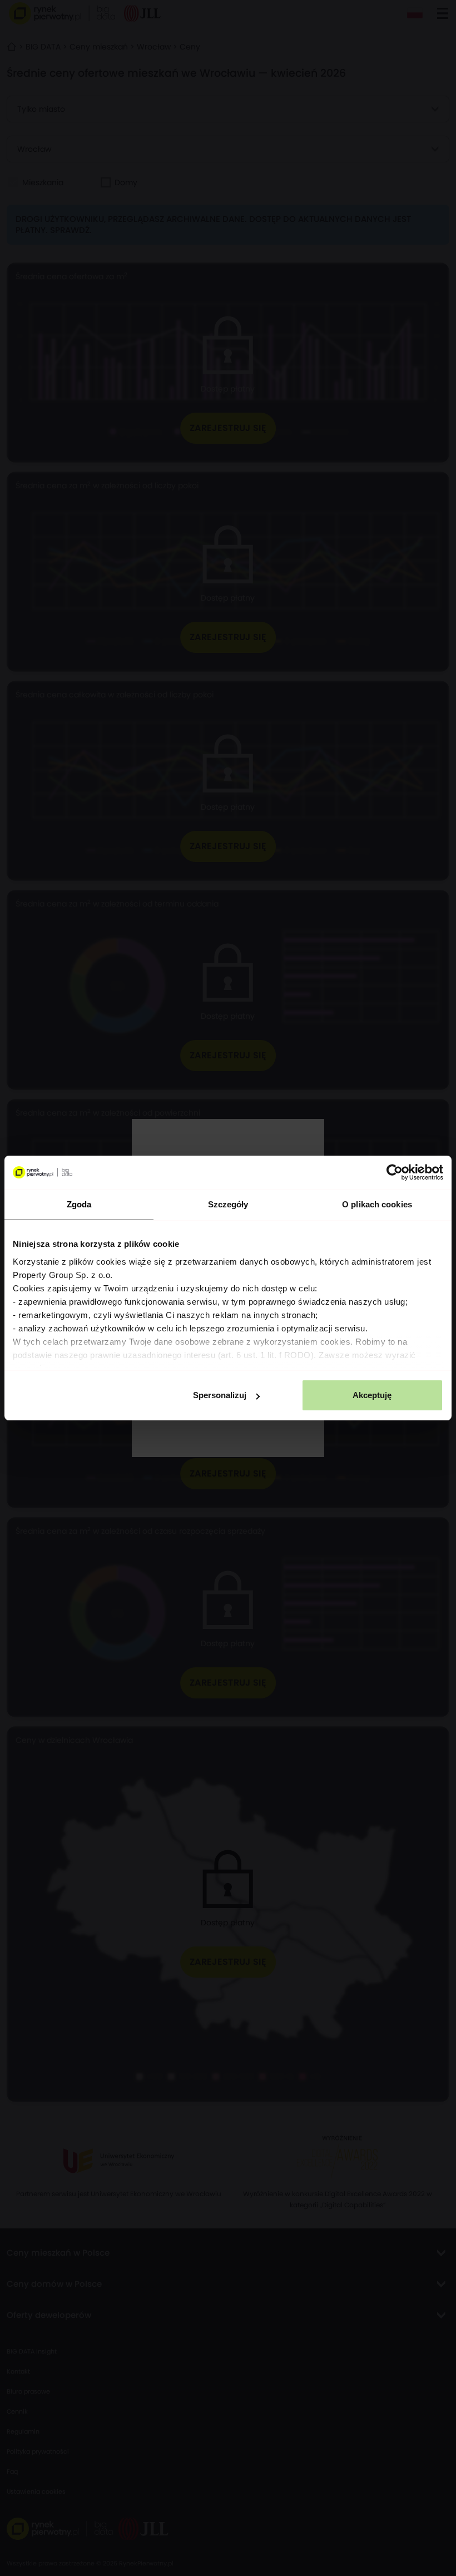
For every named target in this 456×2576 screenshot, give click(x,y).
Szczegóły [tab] (228, 1204)
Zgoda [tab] (79, 1204)
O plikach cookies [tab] (377, 1204)
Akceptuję (372, 1395)
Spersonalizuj (220, 1395)
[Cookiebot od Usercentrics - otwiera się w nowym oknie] (395, 1172)
